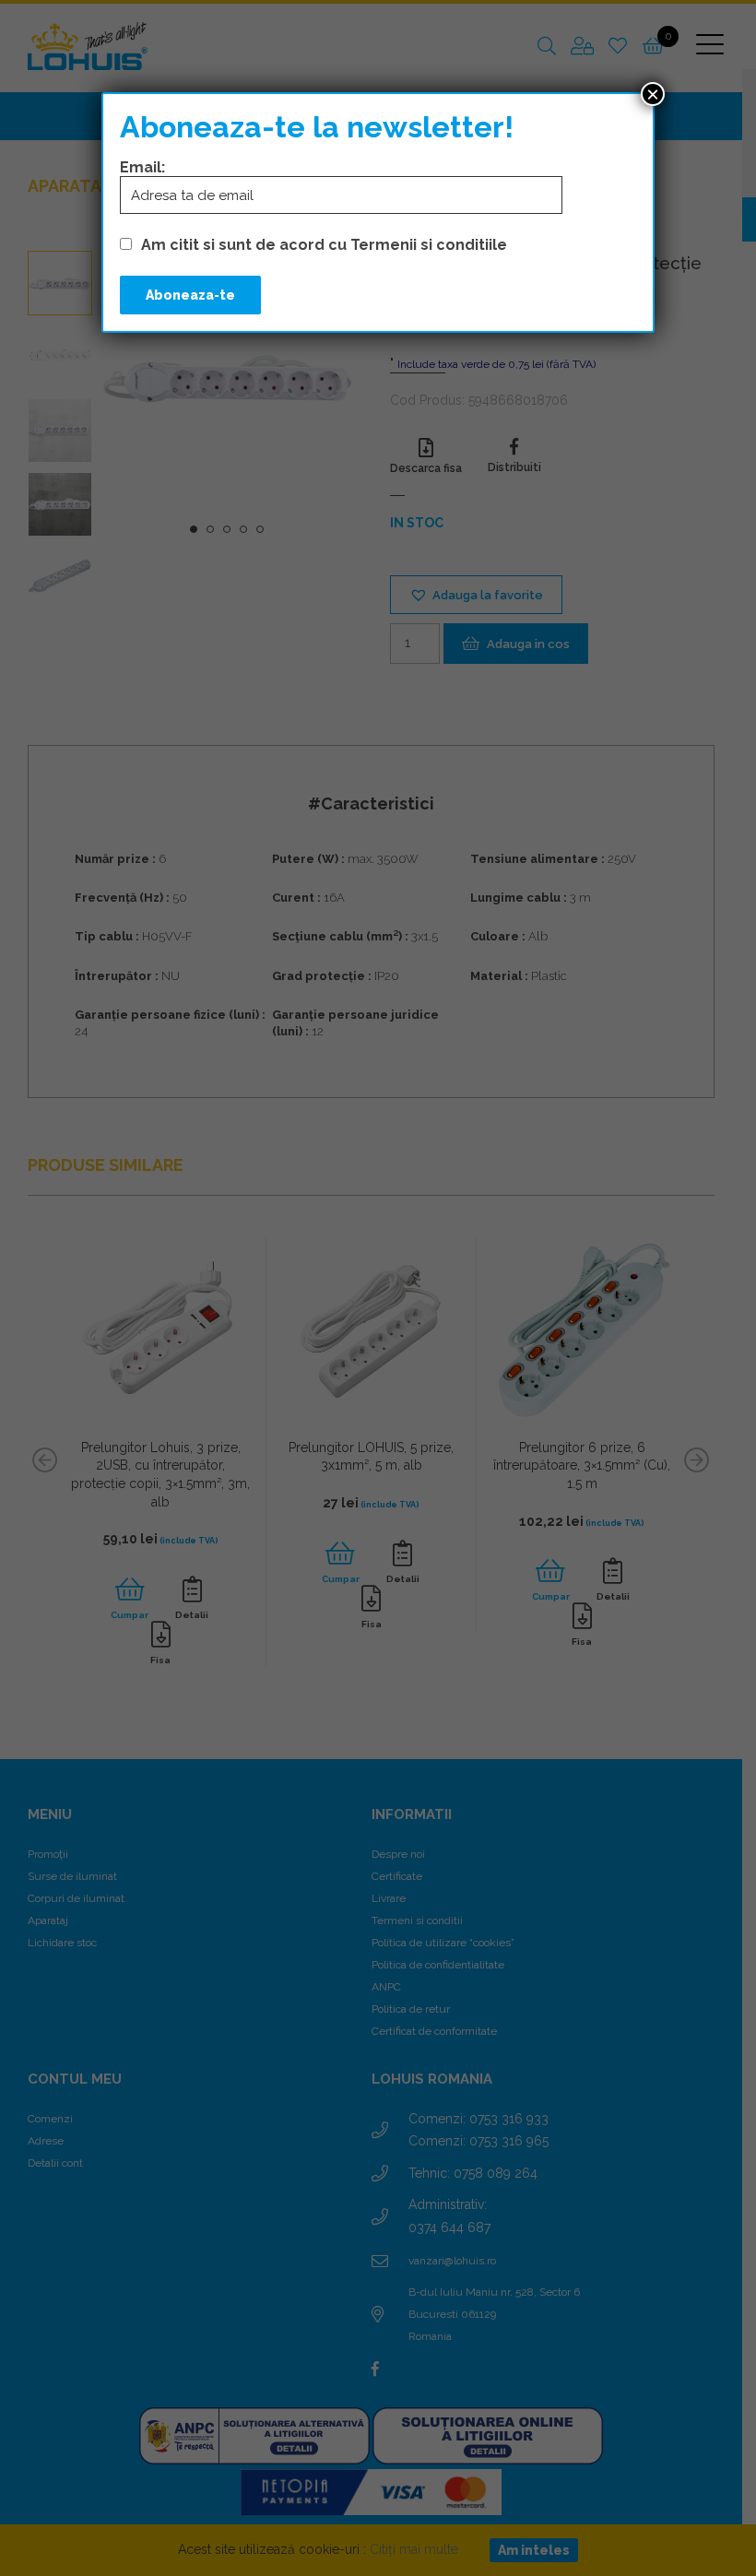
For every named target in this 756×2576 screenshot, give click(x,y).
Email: (142, 167)
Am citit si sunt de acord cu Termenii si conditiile (324, 245)
